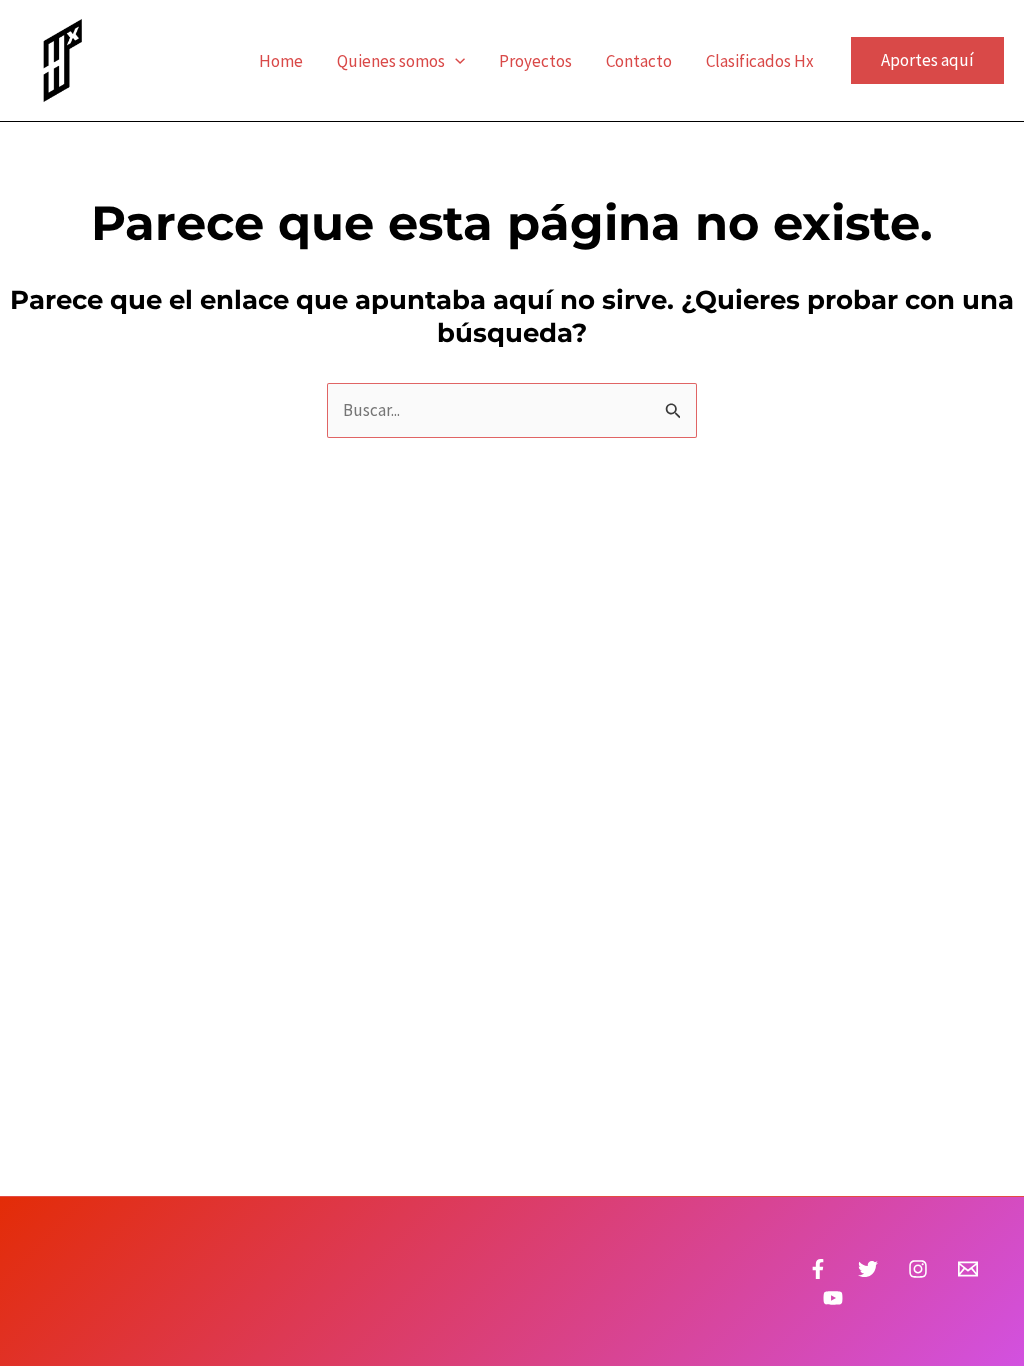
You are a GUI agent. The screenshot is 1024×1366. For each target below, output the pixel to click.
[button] (455, 61)
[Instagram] (918, 1269)
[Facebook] (818, 1269)
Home (281, 61)
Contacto (639, 61)
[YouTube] (833, 1298)
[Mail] (968, 1269)
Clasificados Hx (760, 61)
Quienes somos (391, 61)
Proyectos (535, 61)
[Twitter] (868, 1269)
